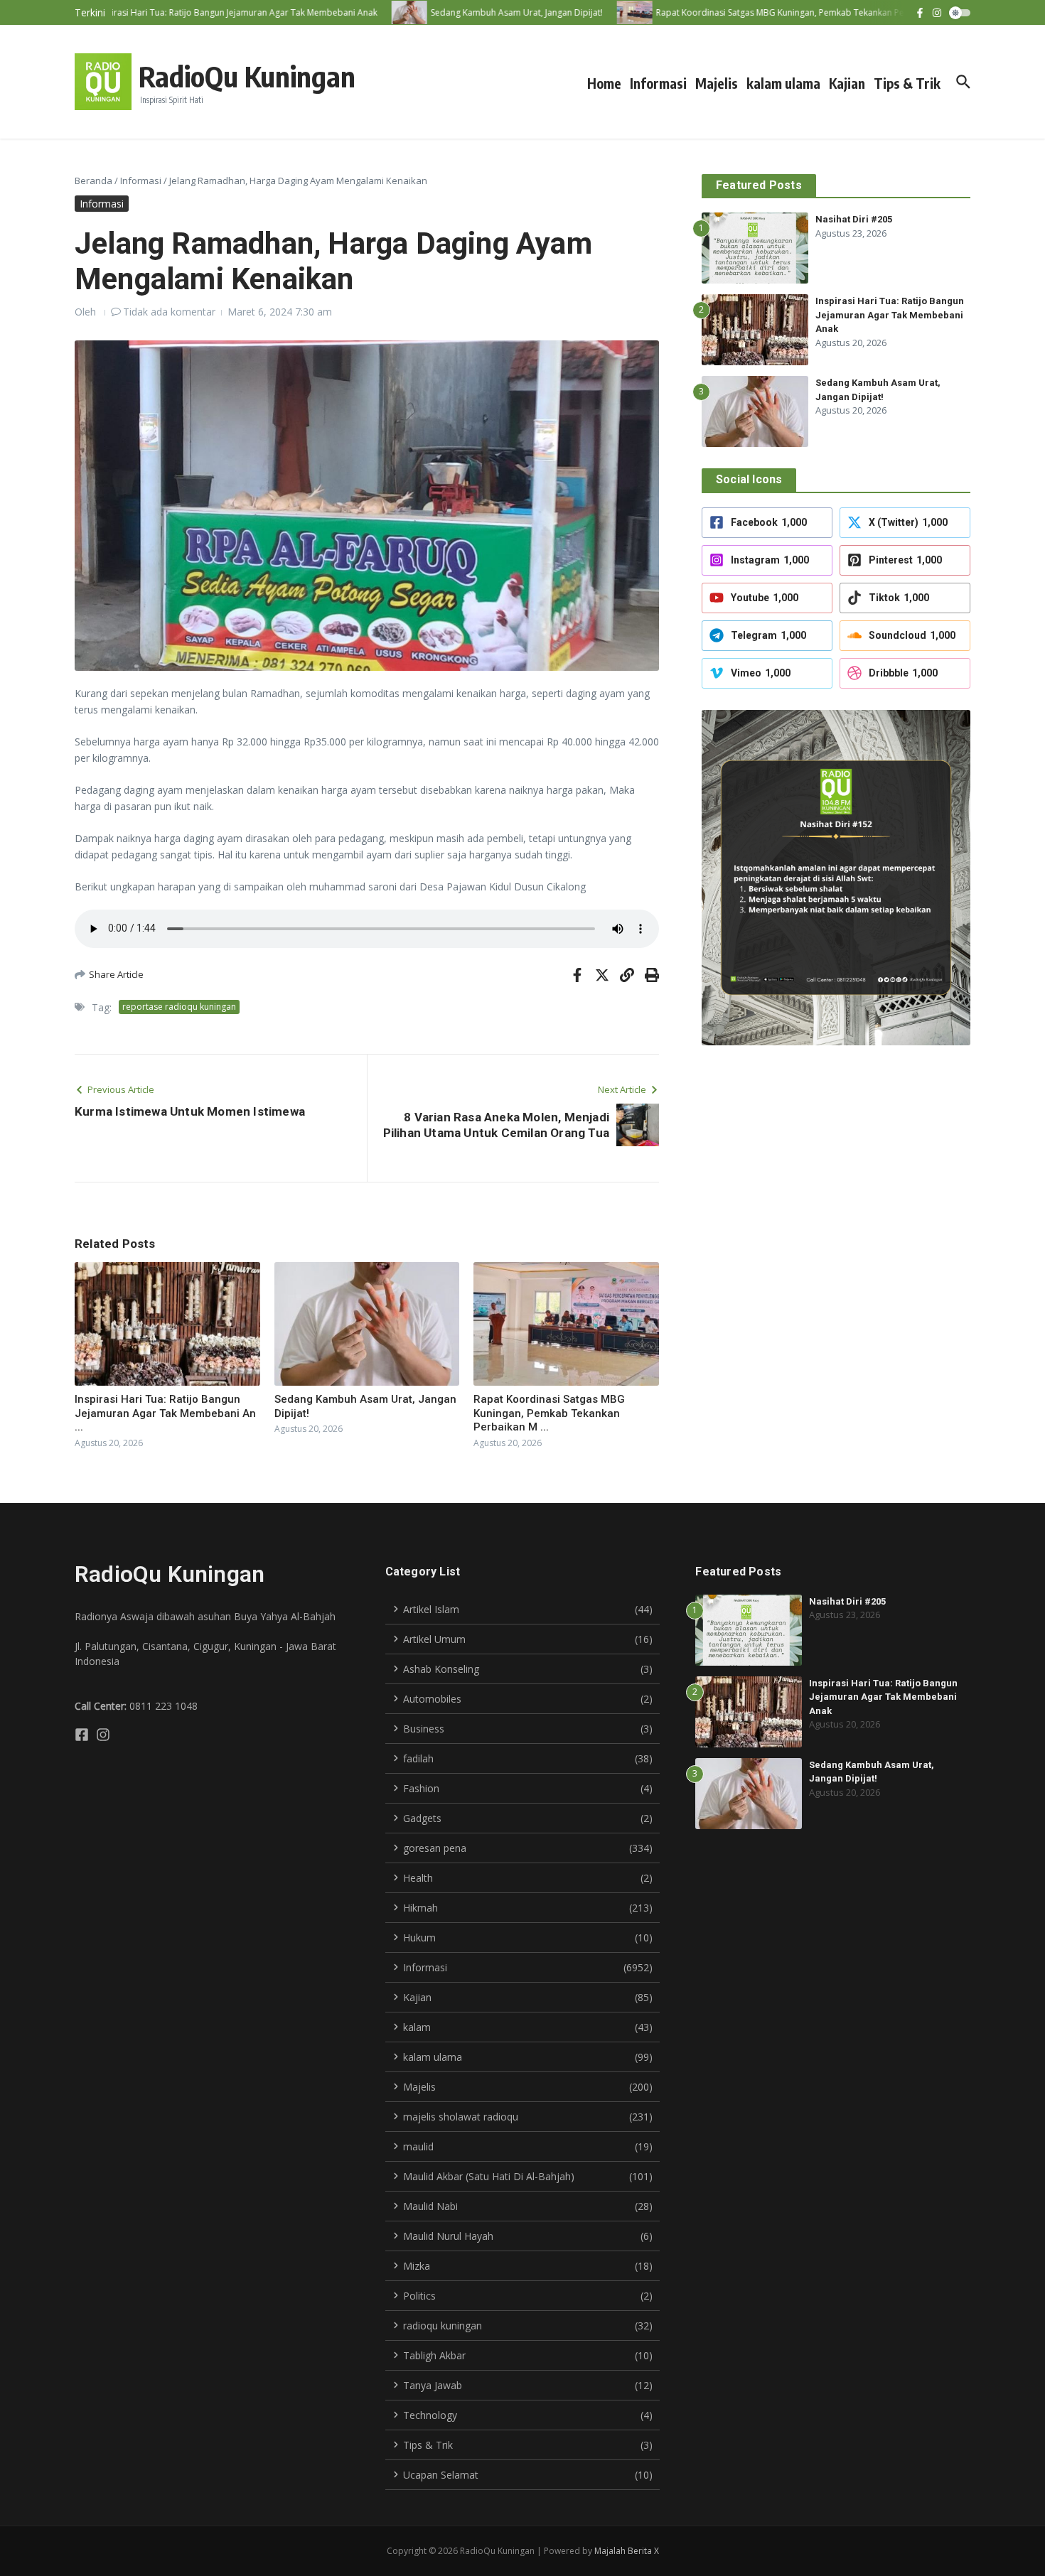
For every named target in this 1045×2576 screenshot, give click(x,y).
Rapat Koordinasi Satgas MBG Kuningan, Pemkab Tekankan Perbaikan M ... (549, 1413)
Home (604, 83)
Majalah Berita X (627, 2551)
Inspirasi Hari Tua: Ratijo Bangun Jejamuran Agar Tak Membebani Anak (890, 315)
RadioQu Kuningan (247, 76)
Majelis (717, 83)
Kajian (847, 83)
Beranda (93, 180)
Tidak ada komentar (169, 312)
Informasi (658, 83)
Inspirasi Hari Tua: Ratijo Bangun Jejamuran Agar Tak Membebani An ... (165, 1413)
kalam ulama (783, 83)
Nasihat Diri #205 (854, 219)
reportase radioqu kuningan (179, 1007)
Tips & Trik (907, 83)
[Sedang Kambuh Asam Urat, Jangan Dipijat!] (382, 12)
